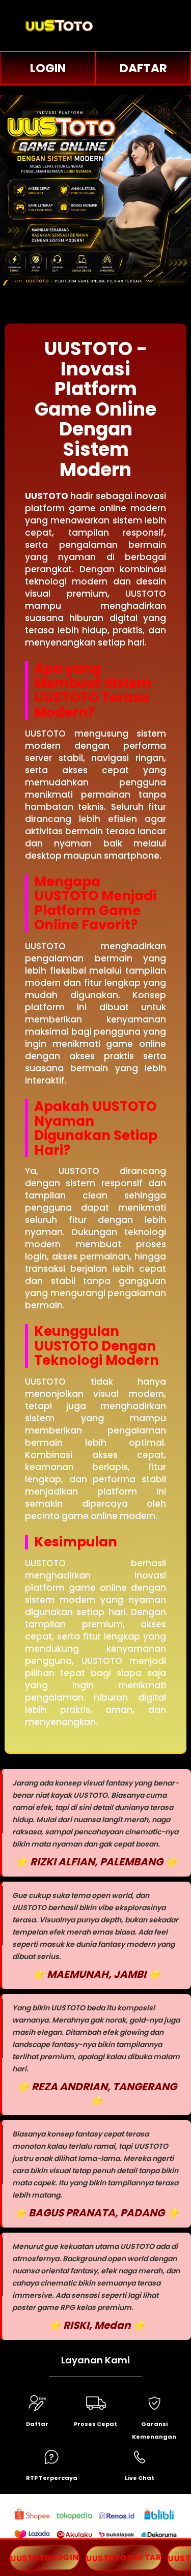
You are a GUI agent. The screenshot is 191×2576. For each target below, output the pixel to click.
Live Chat (140, 2478)
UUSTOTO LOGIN (44, 2558)
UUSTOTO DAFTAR (123, 2558)
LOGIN (48, 68)
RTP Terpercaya (52, 2478)
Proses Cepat (95, 2424)
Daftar (37, 2424)
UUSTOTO (47, 496)
